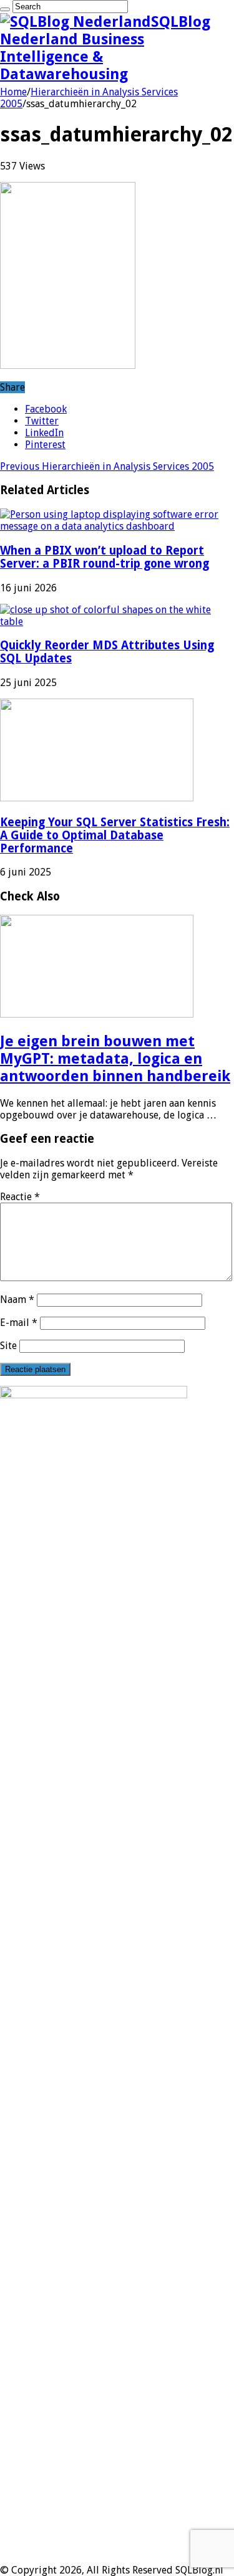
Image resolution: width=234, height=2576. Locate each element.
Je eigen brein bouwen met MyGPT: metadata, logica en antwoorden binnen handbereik (115, 1059)
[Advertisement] (117, 2447)
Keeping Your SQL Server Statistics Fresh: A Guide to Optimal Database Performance (115, 835)
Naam (17, 1300)
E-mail (19, 1323)
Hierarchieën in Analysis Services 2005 (107, 466)
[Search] (5, 9)
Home (13, 92)
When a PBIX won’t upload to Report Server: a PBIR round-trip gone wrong (105, 557)
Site (8, 1346)
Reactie (20, 1197)
